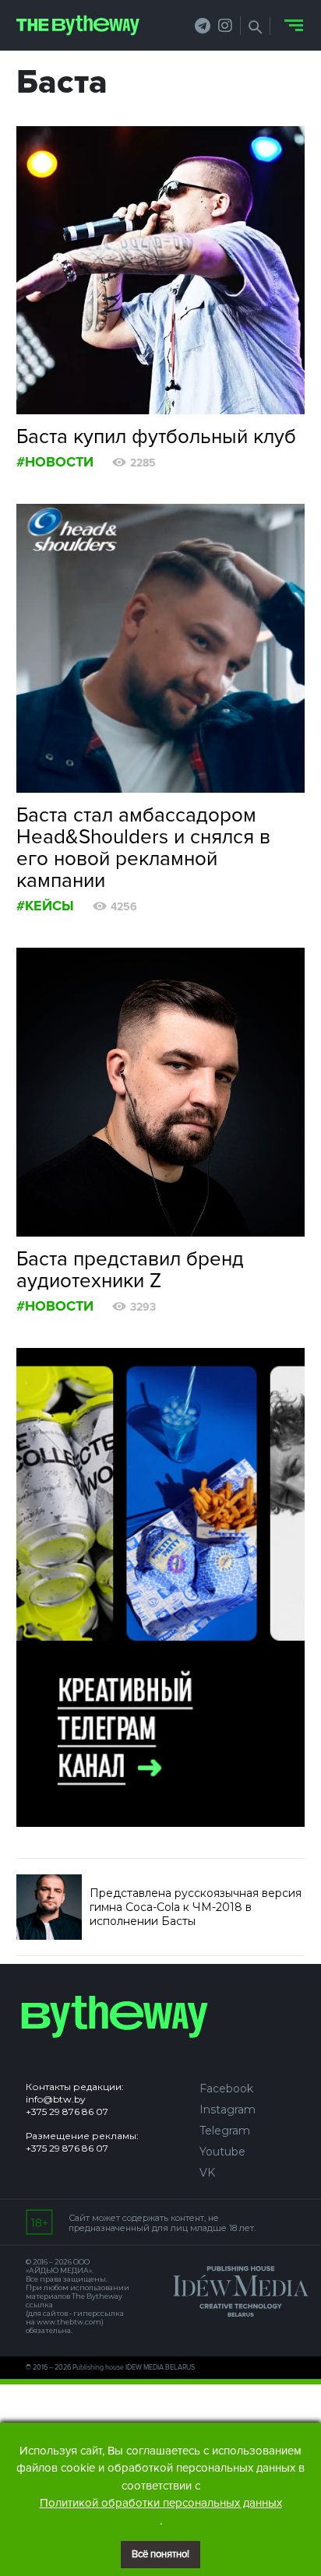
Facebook (226, 2089)
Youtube (222, 2152)
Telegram (225, 2131)
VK (207, 2173)
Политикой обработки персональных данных (161, 2503)
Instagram (228, 2110)
